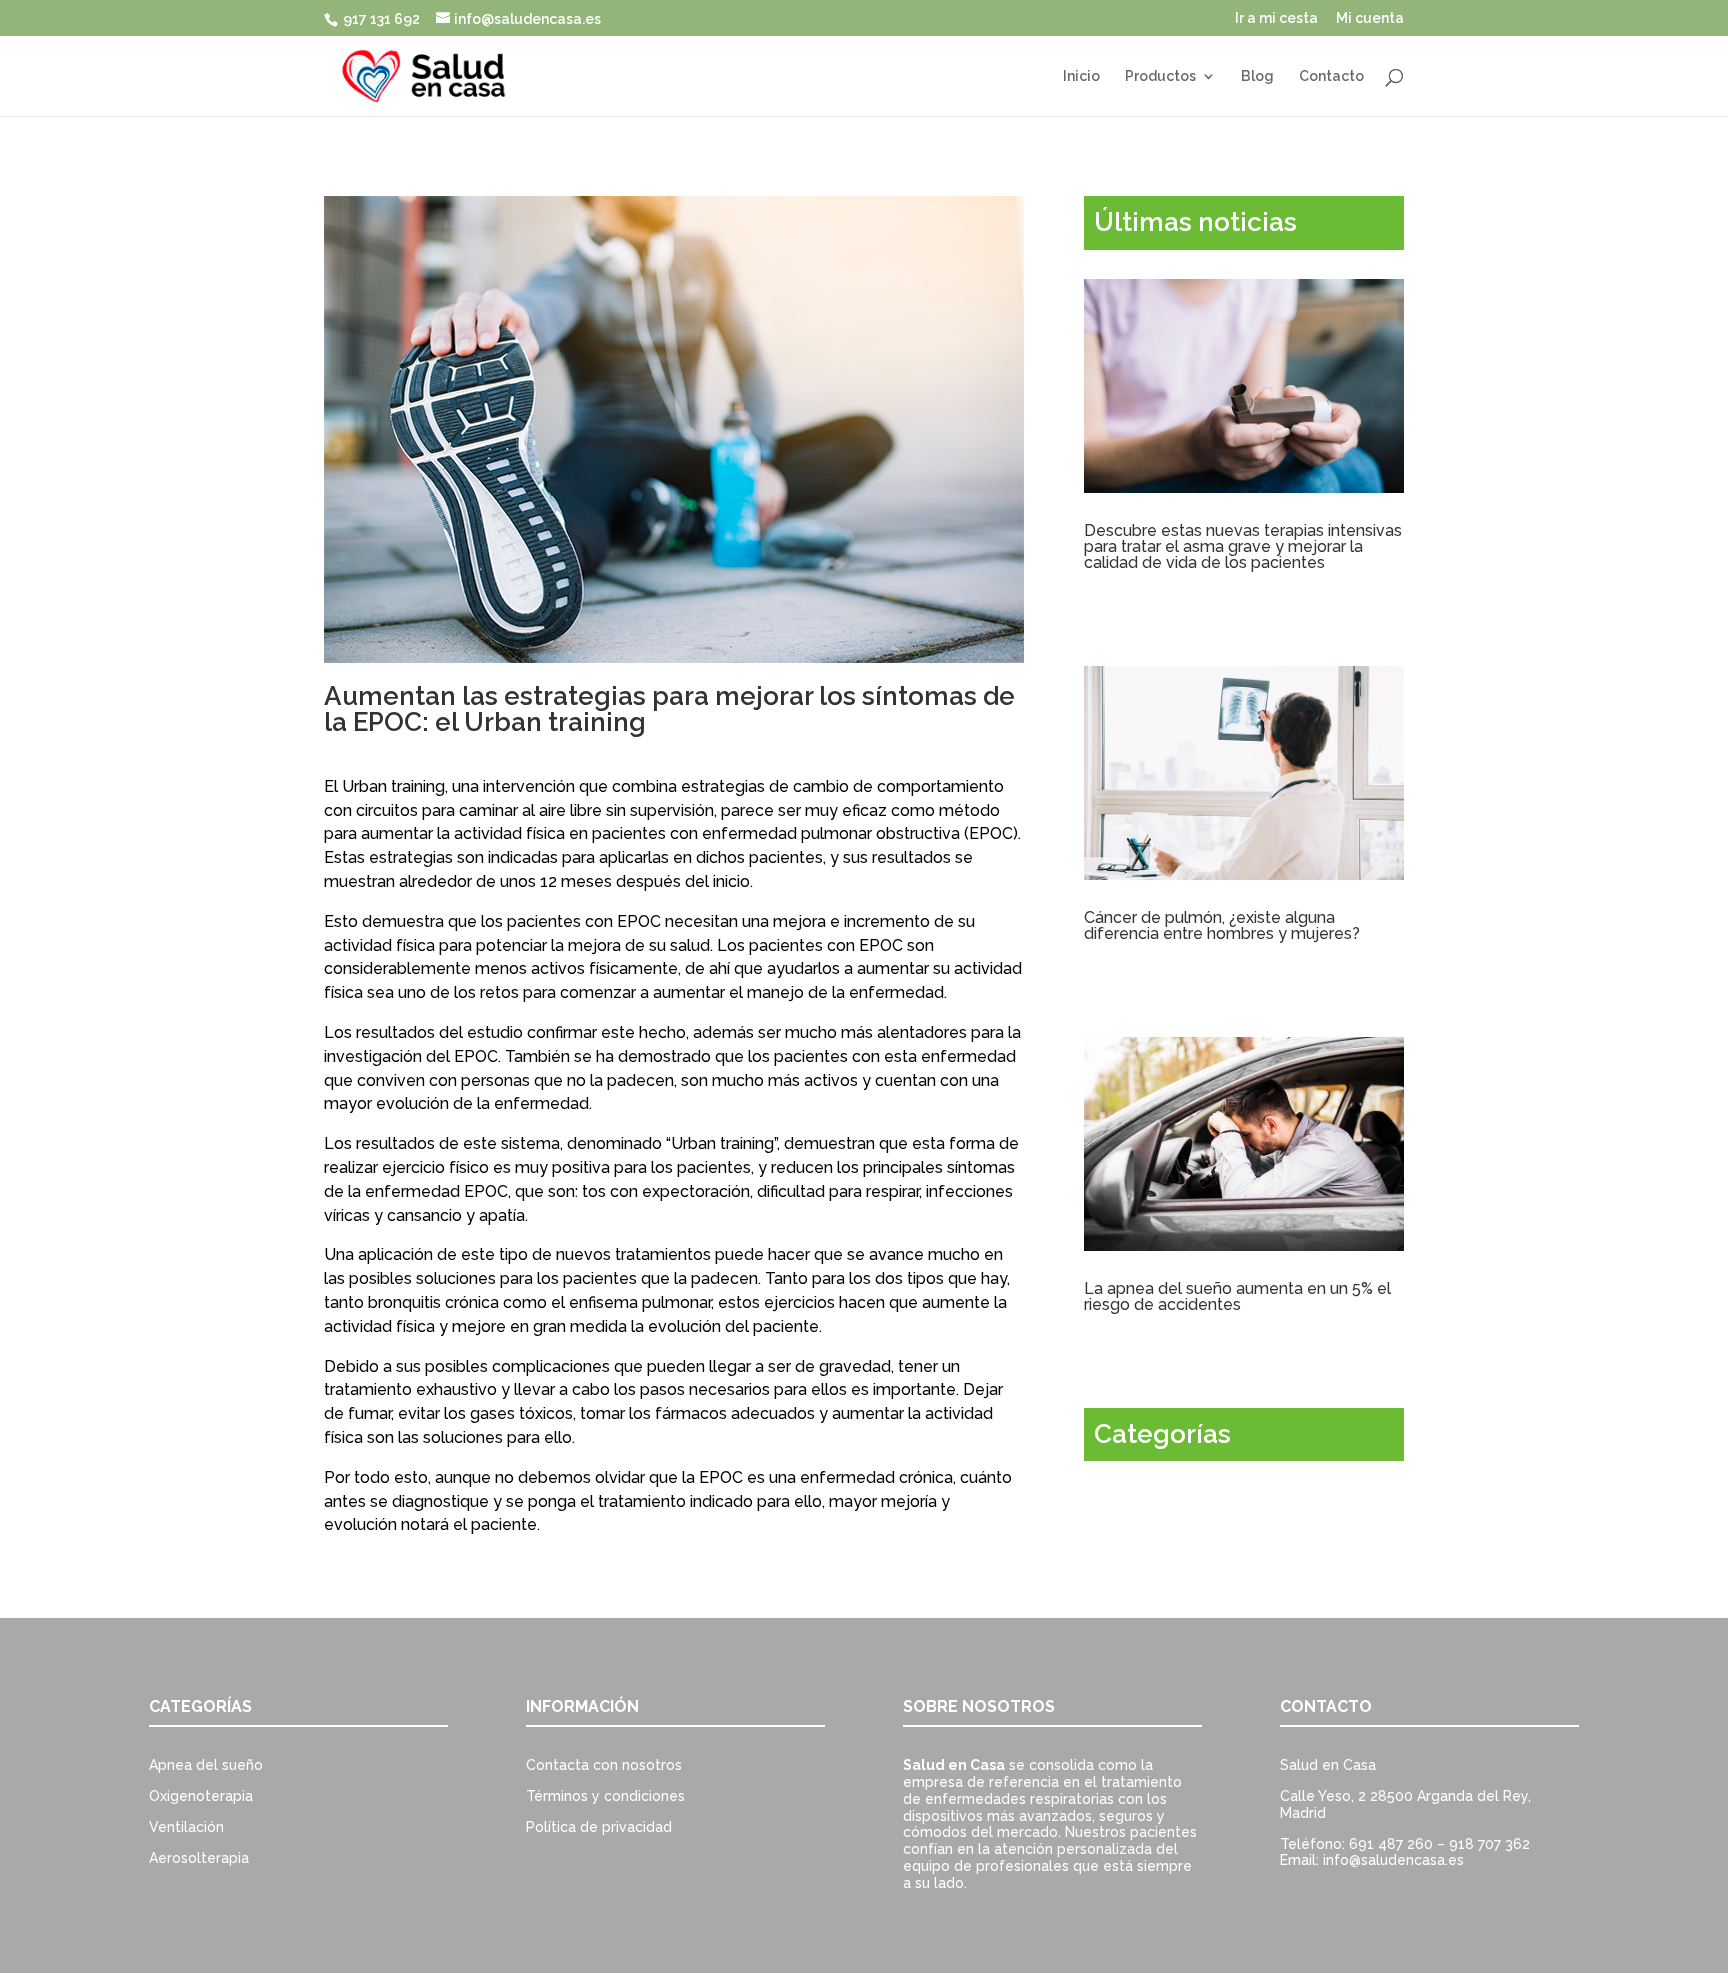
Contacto (1331, 76)
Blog (1257, 76)
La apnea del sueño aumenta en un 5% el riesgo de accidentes (1237, 1296)
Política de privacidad (599, 1827)
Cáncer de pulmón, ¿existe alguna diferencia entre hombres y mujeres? (1222, 925)
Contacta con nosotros (604, 1765)
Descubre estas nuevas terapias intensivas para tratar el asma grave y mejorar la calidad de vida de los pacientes (1243, 546)
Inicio (1081, 76)
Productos (1160, 76)
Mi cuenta (1370, 18)
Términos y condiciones (605, 1796)
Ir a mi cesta (1276, 18)
